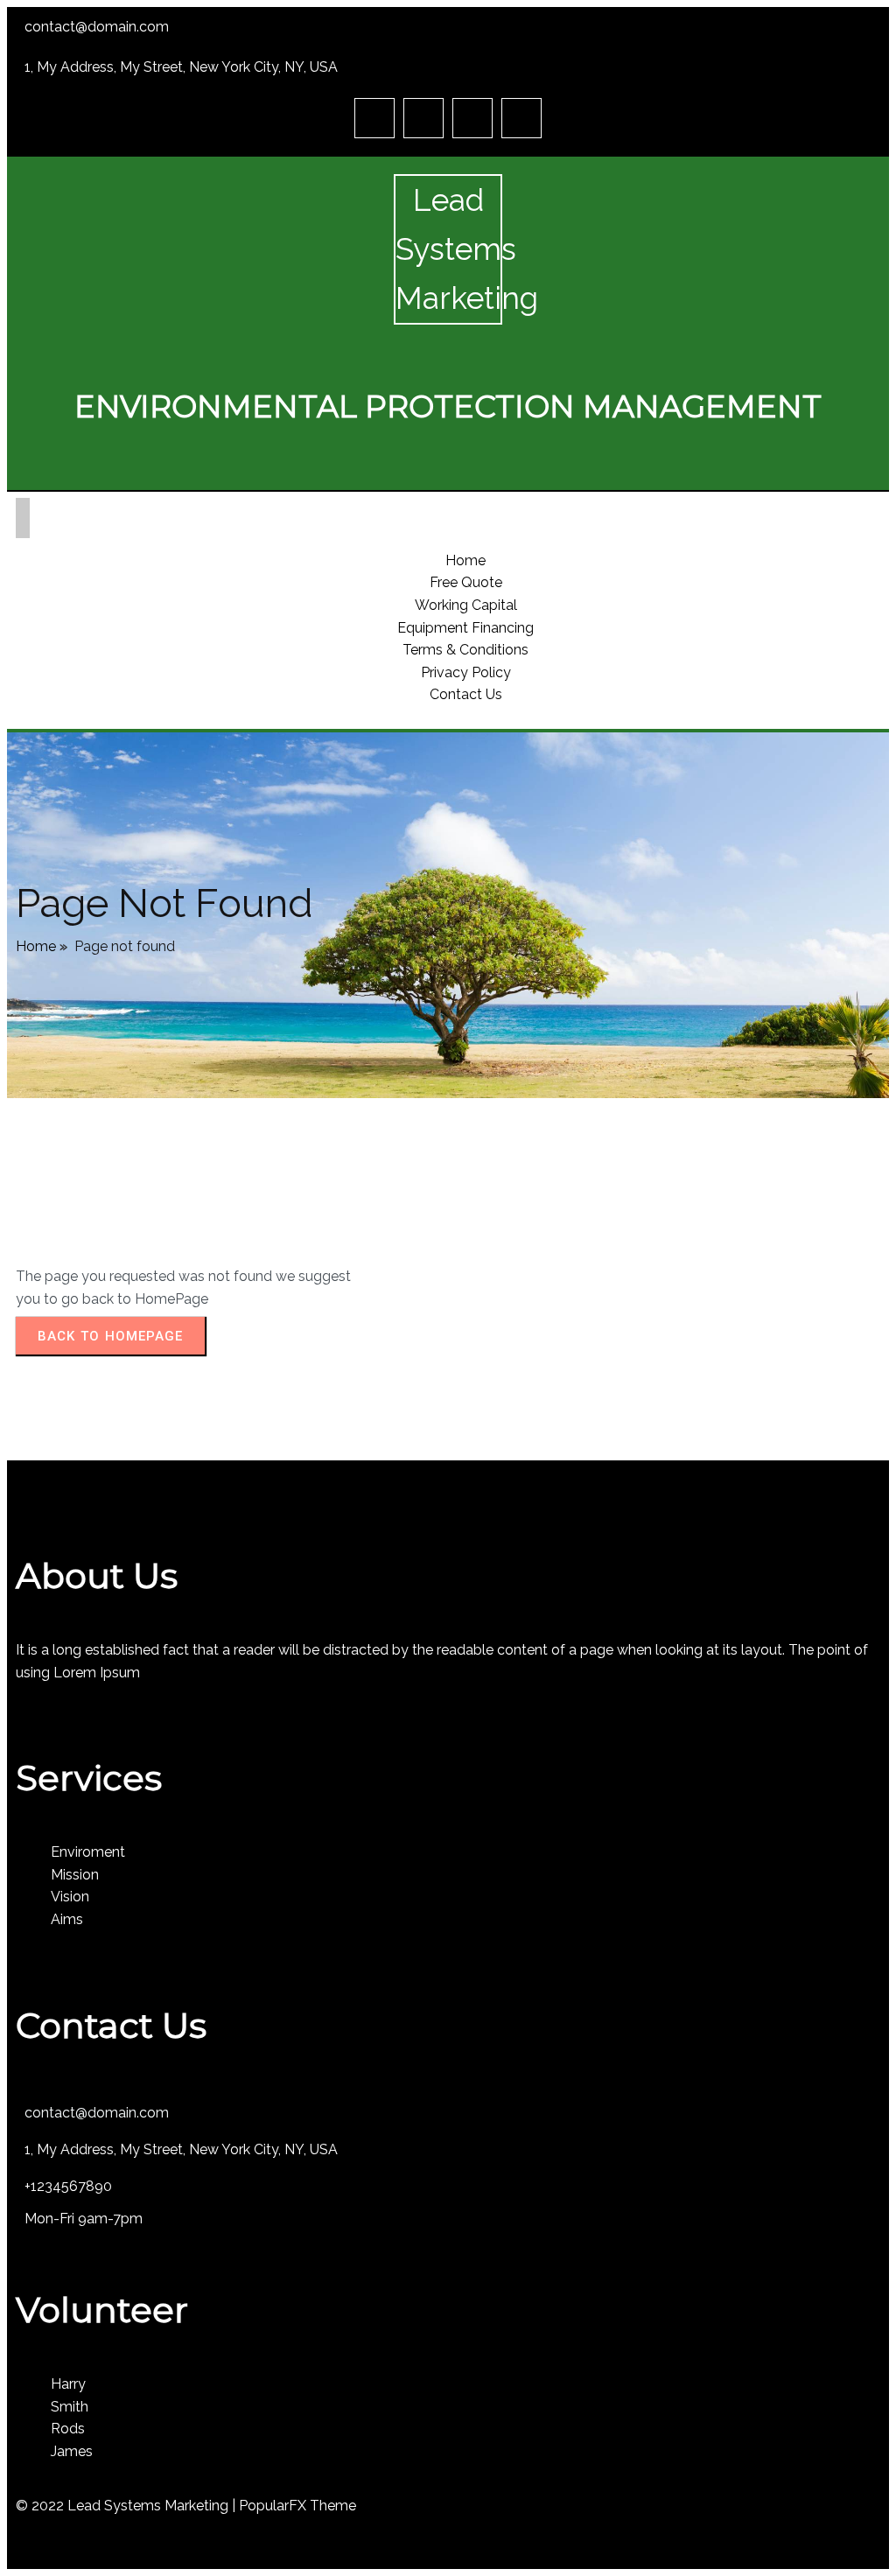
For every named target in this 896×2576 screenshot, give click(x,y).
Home (36, 946)
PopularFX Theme (297, 2506)
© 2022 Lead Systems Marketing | (127, 2506)
